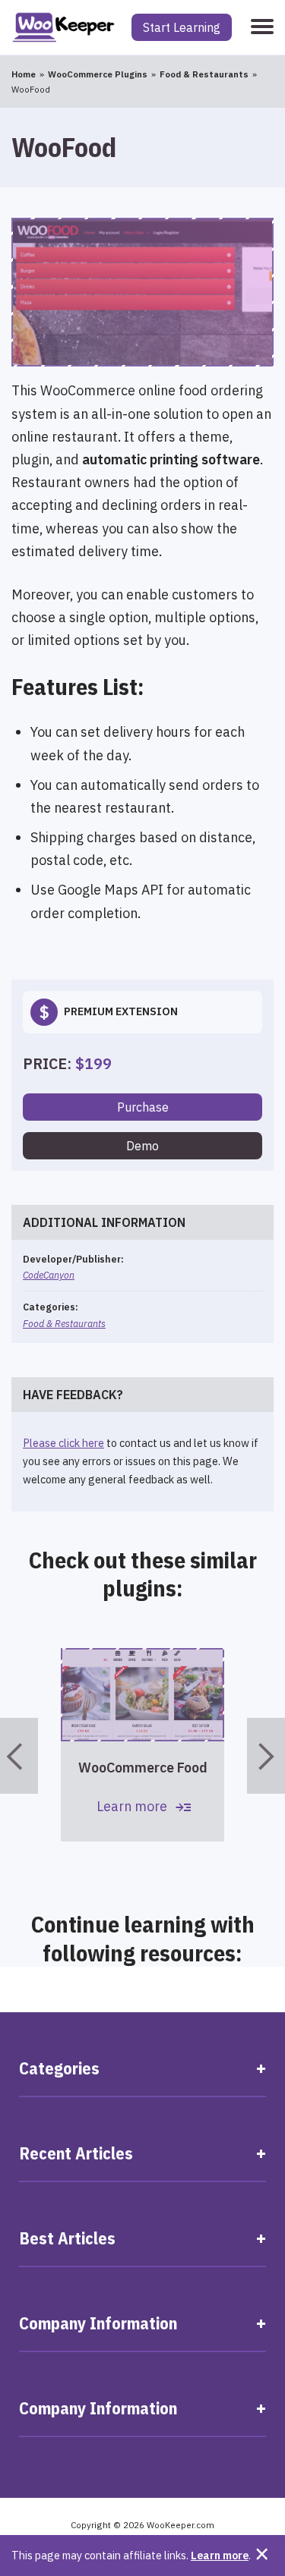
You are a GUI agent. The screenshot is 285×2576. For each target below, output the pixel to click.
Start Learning (182, 27)
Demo (142, 1146)
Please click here (63, 1443)
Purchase (143, 1107)
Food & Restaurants (64, 1323)
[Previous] (19, 1756)
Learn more (220, 2555)
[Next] (266, 1756)
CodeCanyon (49, 1275)
